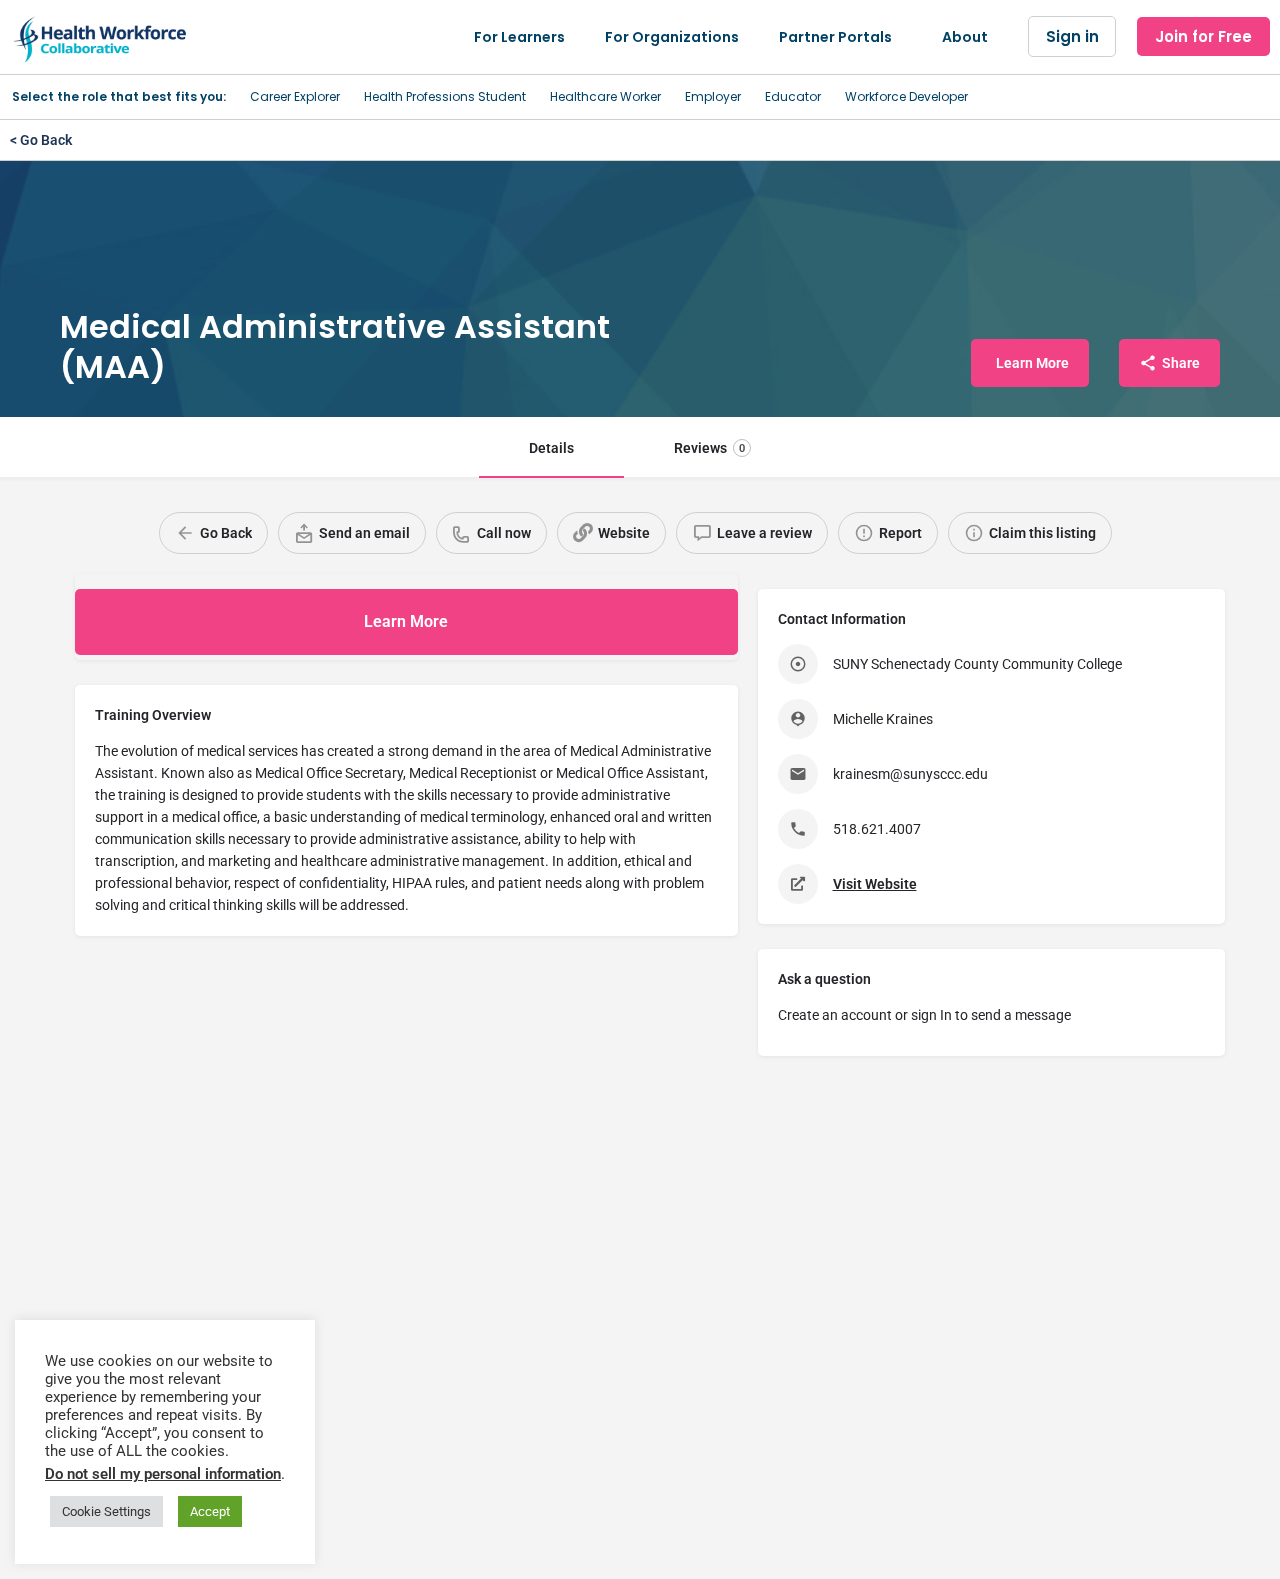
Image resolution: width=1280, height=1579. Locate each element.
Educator (793, 96)
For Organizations (672, 37)
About (965, 37)
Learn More (406, 621)
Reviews (709, 448)
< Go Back (41, 140)
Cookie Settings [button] (106, 1511)
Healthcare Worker (605, 96)
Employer (713, 96)
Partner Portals (835, 37)
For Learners (519, 37)
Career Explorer (295, 96)
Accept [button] (210, 1511)
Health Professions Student (445, 96)
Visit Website (875, 884)
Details (551, 448)
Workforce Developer (906, 96)
